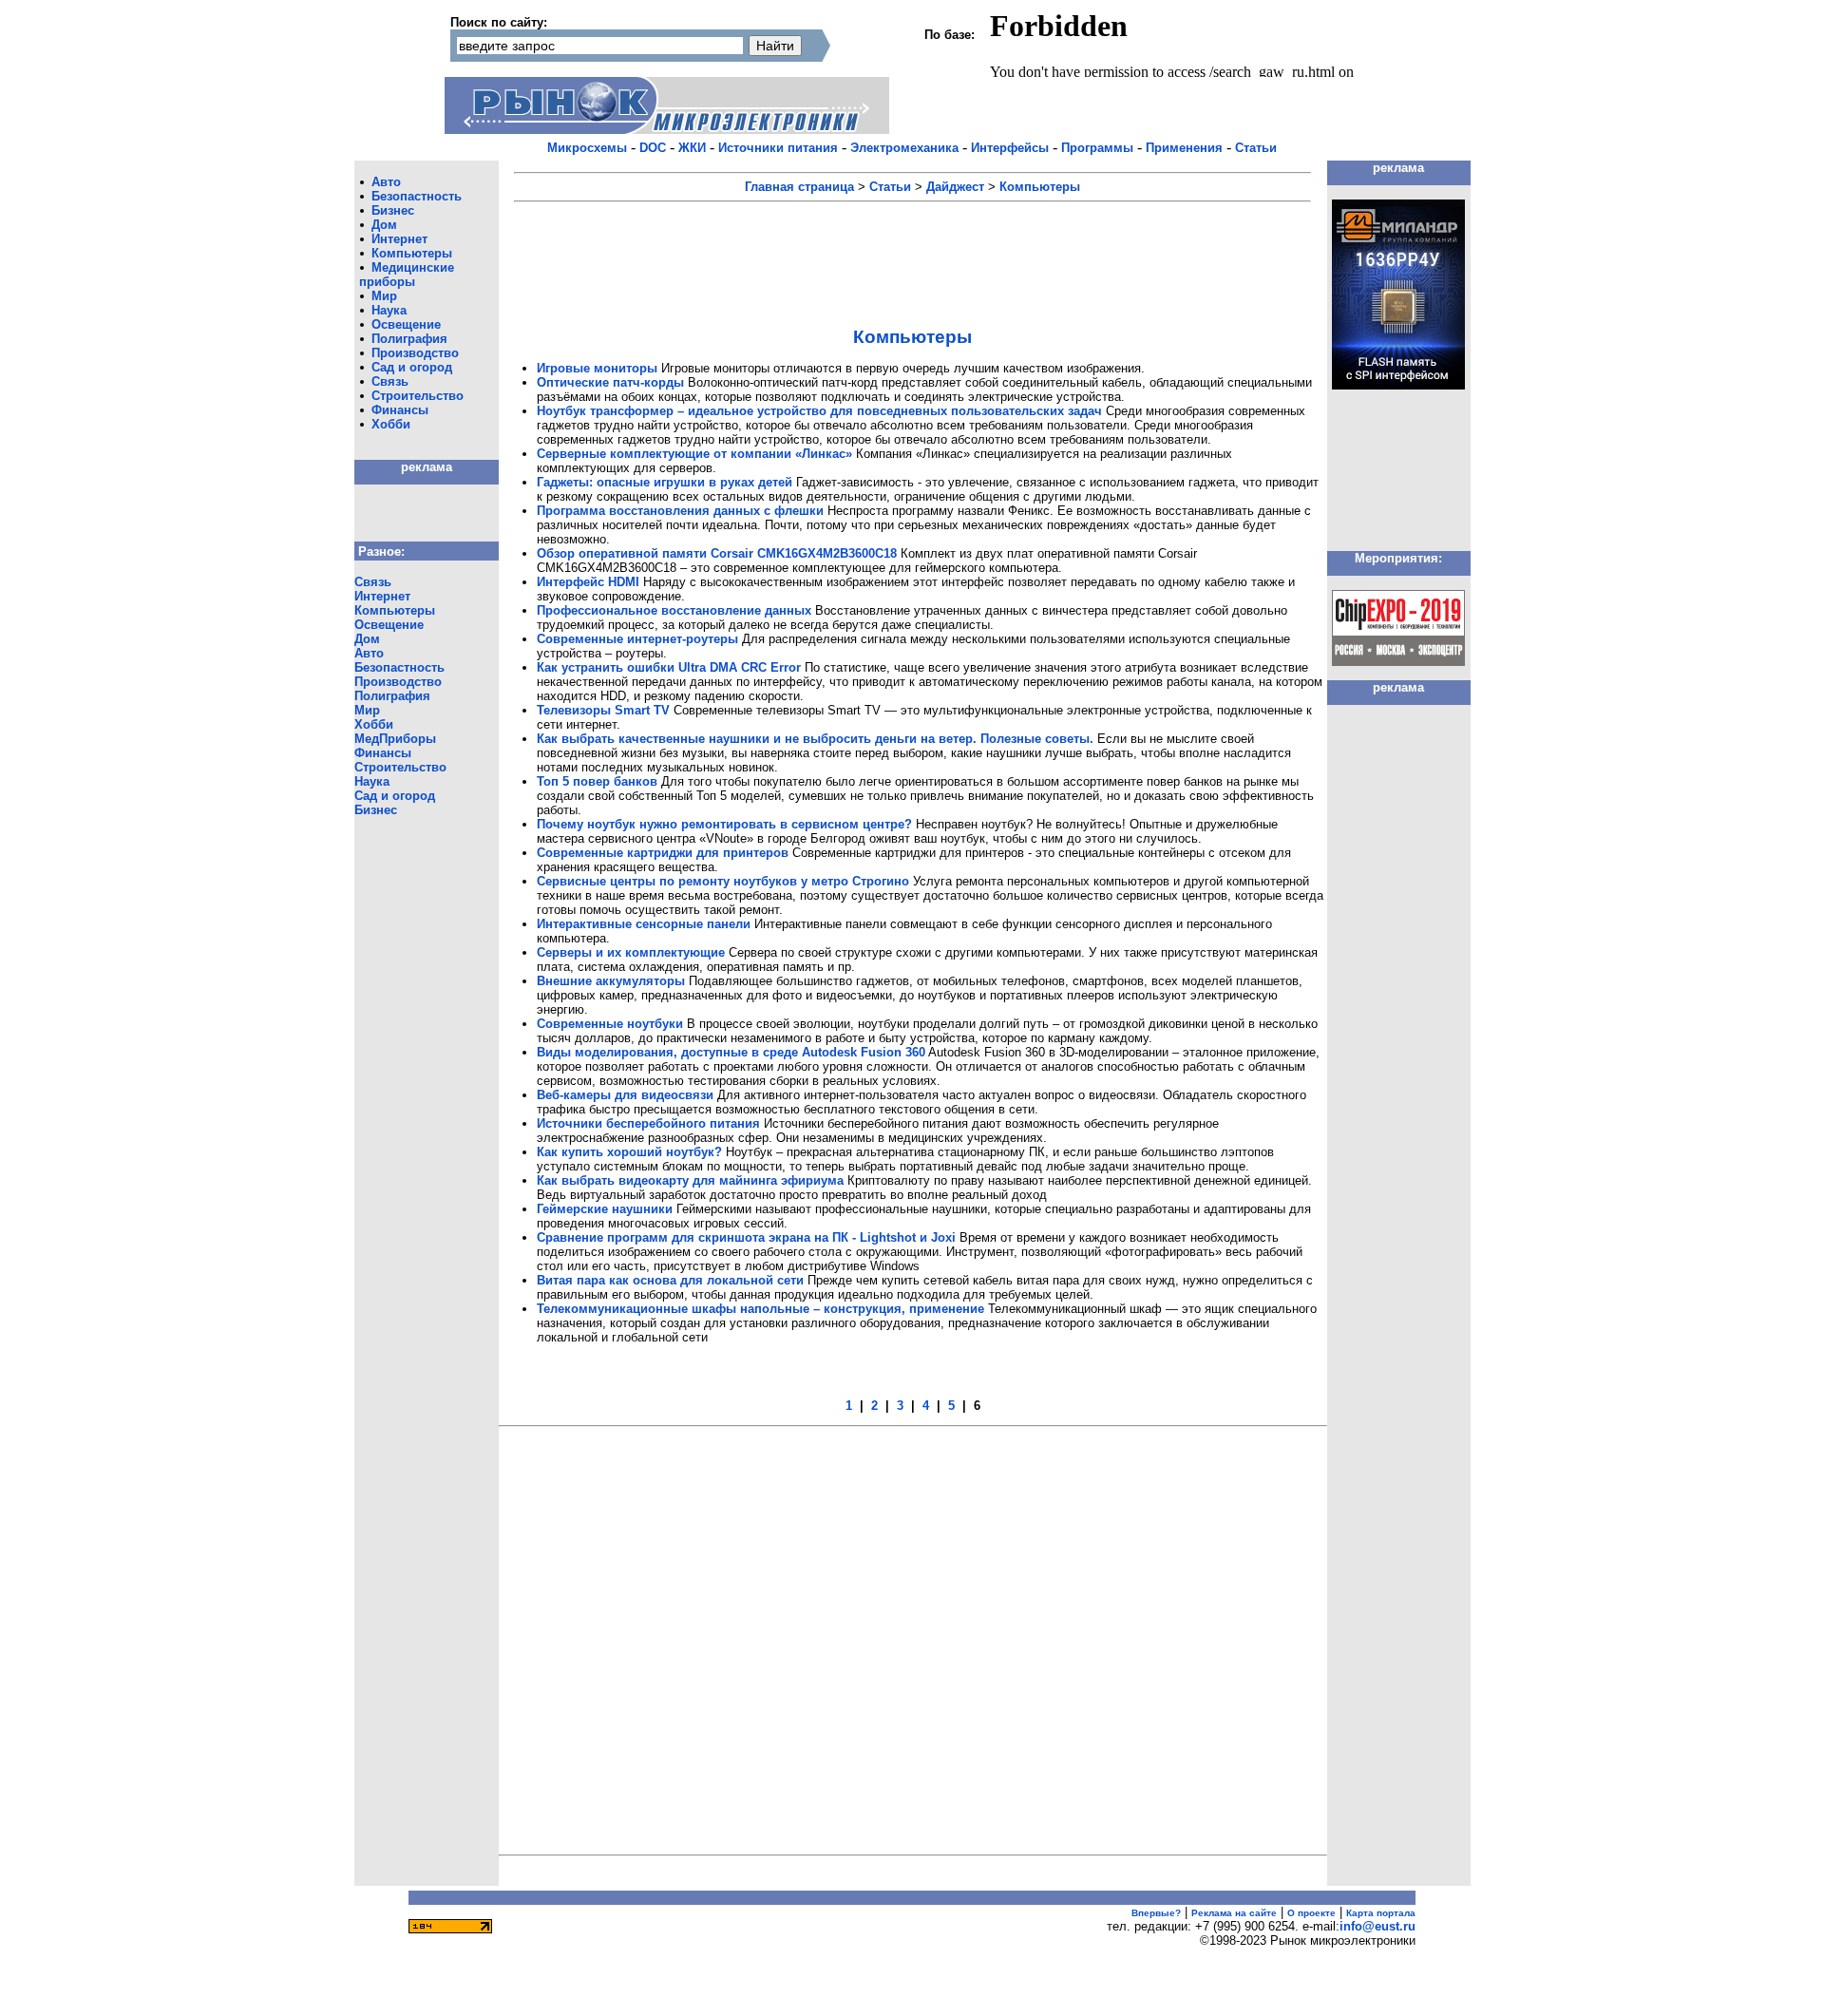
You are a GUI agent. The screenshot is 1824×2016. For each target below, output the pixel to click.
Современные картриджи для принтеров (663, 853)
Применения (1184, 148)
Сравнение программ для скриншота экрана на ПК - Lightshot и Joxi (746, 1237)
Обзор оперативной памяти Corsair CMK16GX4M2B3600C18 (717, 553)
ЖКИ (692, 148)
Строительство (418, 396)
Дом (384, 225)
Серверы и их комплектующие (631, 952)
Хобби (391, 424)
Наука (389, 310)
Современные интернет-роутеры (637, 639)
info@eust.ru (1377, 1926)
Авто (386, 182)
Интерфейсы (1010, 148)
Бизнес (393, 210)
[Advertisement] (913, 252)
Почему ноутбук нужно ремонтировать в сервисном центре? (724, 824)
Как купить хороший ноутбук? (629, 1152)
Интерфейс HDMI (588, 582)
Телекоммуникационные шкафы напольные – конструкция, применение (760, 1309)
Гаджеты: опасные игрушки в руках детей (665, 482)
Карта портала (1381, 1913)
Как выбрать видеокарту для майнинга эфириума (690, 1180)
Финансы (400, 410)
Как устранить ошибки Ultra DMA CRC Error (669, 667)
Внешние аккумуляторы (611, 981)
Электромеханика (904, 148)
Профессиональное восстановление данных (674, 610)
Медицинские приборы (407, 275)
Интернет (399, 239)
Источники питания (778, 148)
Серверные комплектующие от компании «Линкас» (694, 454)
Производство (415, 353)
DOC (653, 148)
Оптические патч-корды (610, 382)
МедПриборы (395, 739)
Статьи (1256, 148)
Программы (1097, 148)
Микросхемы (587, 148)
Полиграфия (409, 339)
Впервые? (1156, 1913)
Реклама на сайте (1234, 1913)
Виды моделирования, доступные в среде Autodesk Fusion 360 (731, 1052)
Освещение (406, 324)
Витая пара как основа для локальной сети (670, 1280)
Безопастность (417, 196)
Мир (384, 296)
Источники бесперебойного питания (648, 1123)
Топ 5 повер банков (597, 781)
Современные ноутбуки (610, 1024)
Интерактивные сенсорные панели (644, 924)
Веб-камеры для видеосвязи (625, 1095)
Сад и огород (412, 367)
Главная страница (799, 187)
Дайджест (955, 187)
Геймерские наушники (605, 1209)
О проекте (1311, 1913)
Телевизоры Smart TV (603, 710)
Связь (390, 381)
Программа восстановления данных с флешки (680, 511)
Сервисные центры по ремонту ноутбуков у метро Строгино (723, 881)
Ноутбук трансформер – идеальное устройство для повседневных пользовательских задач (819, 411)
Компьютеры (412, 253)
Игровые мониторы (597, 368)
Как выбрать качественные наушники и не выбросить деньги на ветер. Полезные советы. (815, 739)
